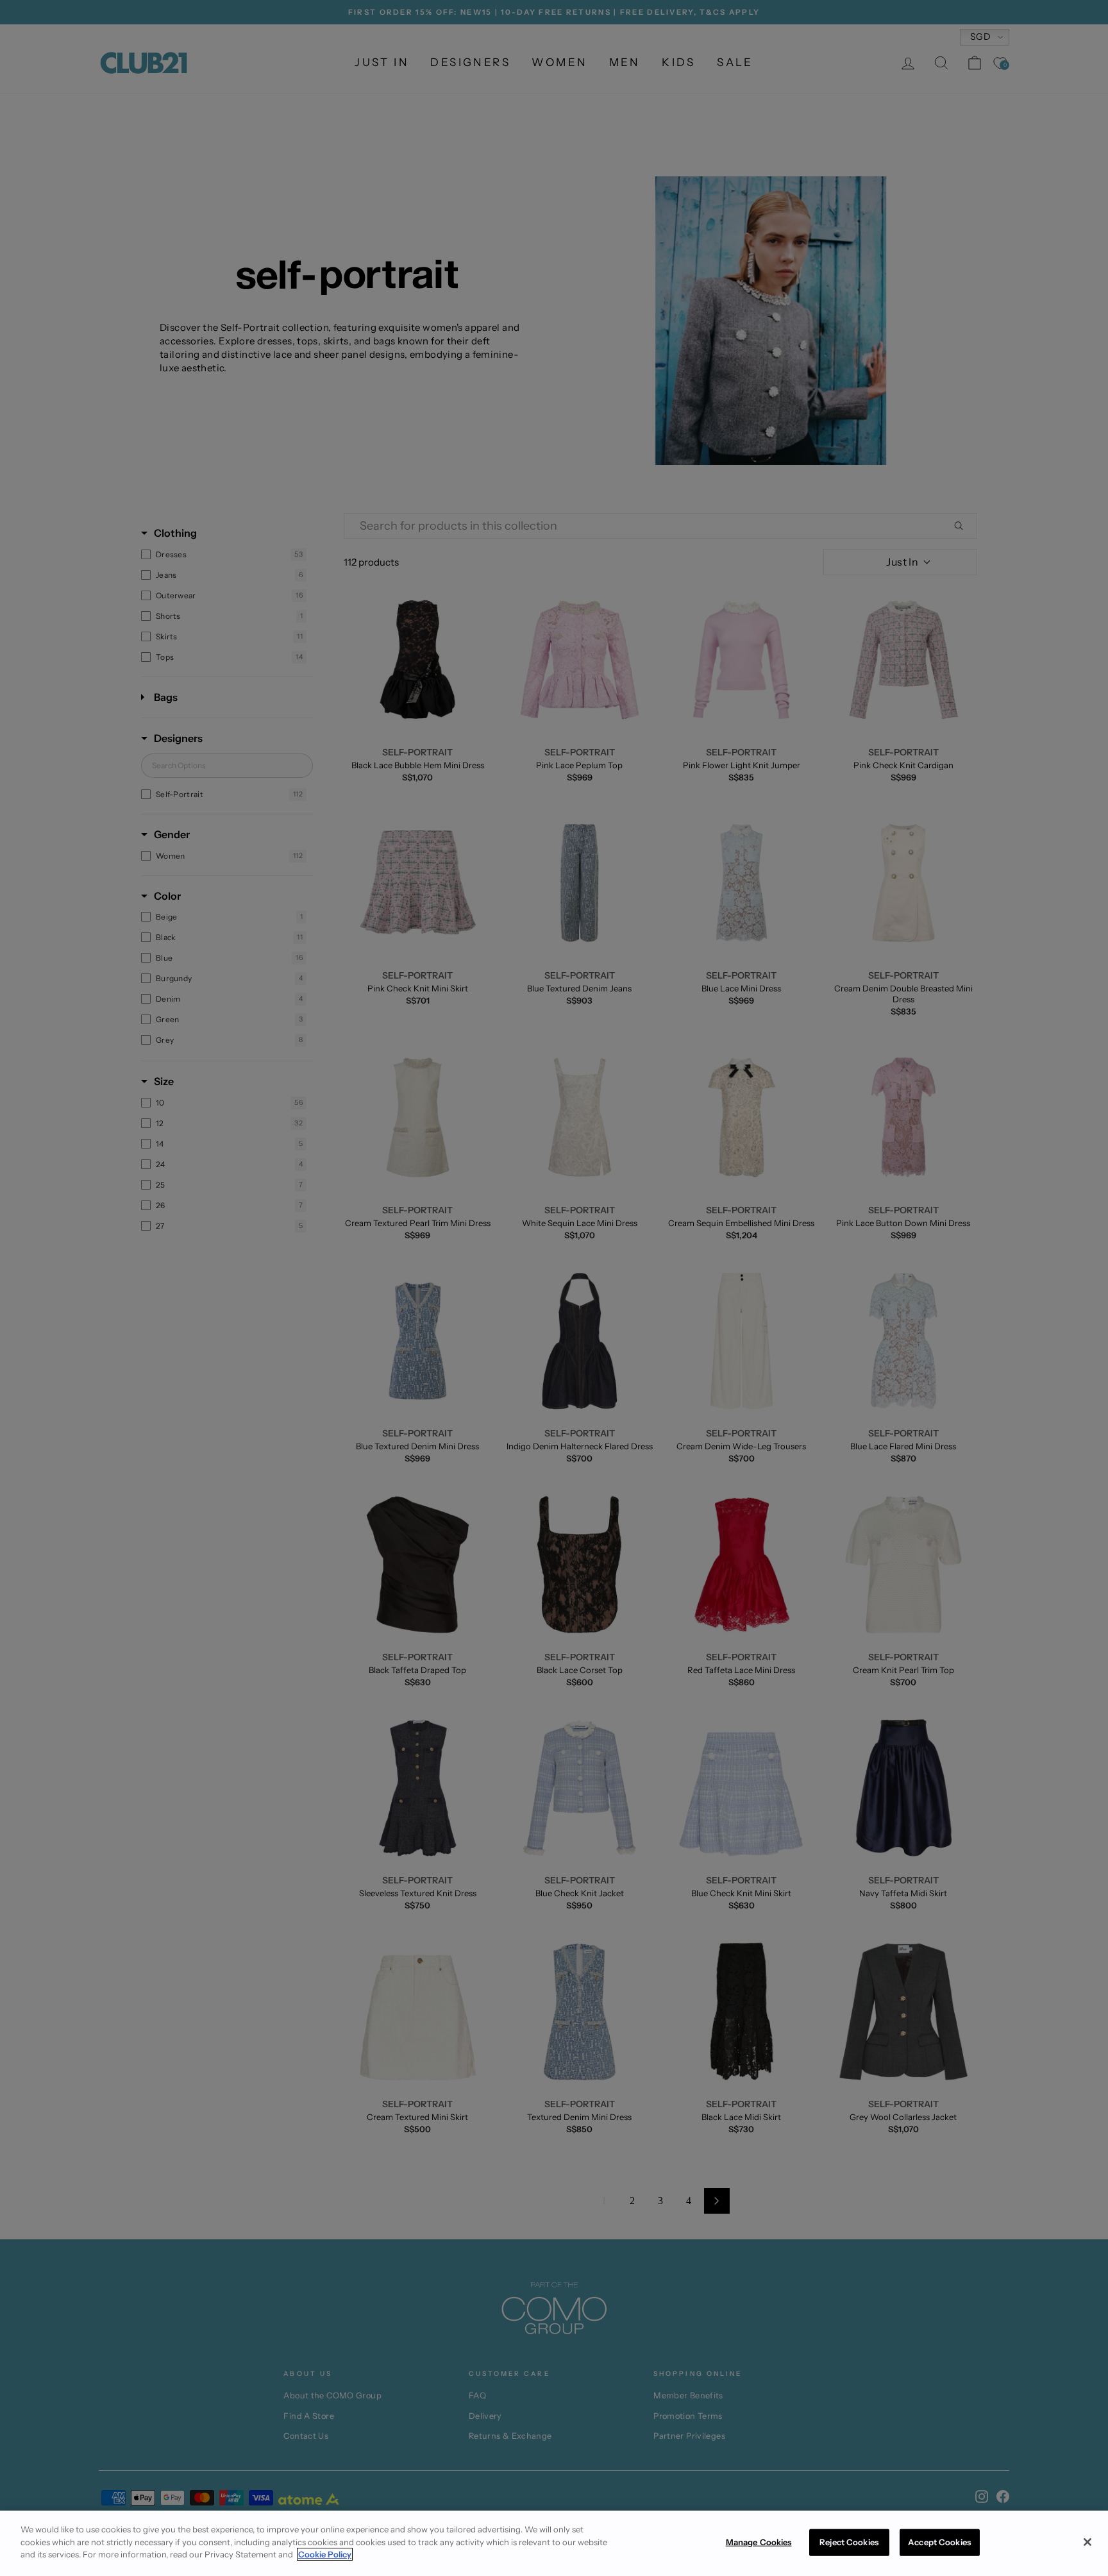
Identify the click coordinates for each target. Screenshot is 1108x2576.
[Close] (1087, 2542)
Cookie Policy (325, 2554)
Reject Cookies (849, 2542)
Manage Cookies (759, 2542)
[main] (554, 2543)
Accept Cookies (939, 2542)
